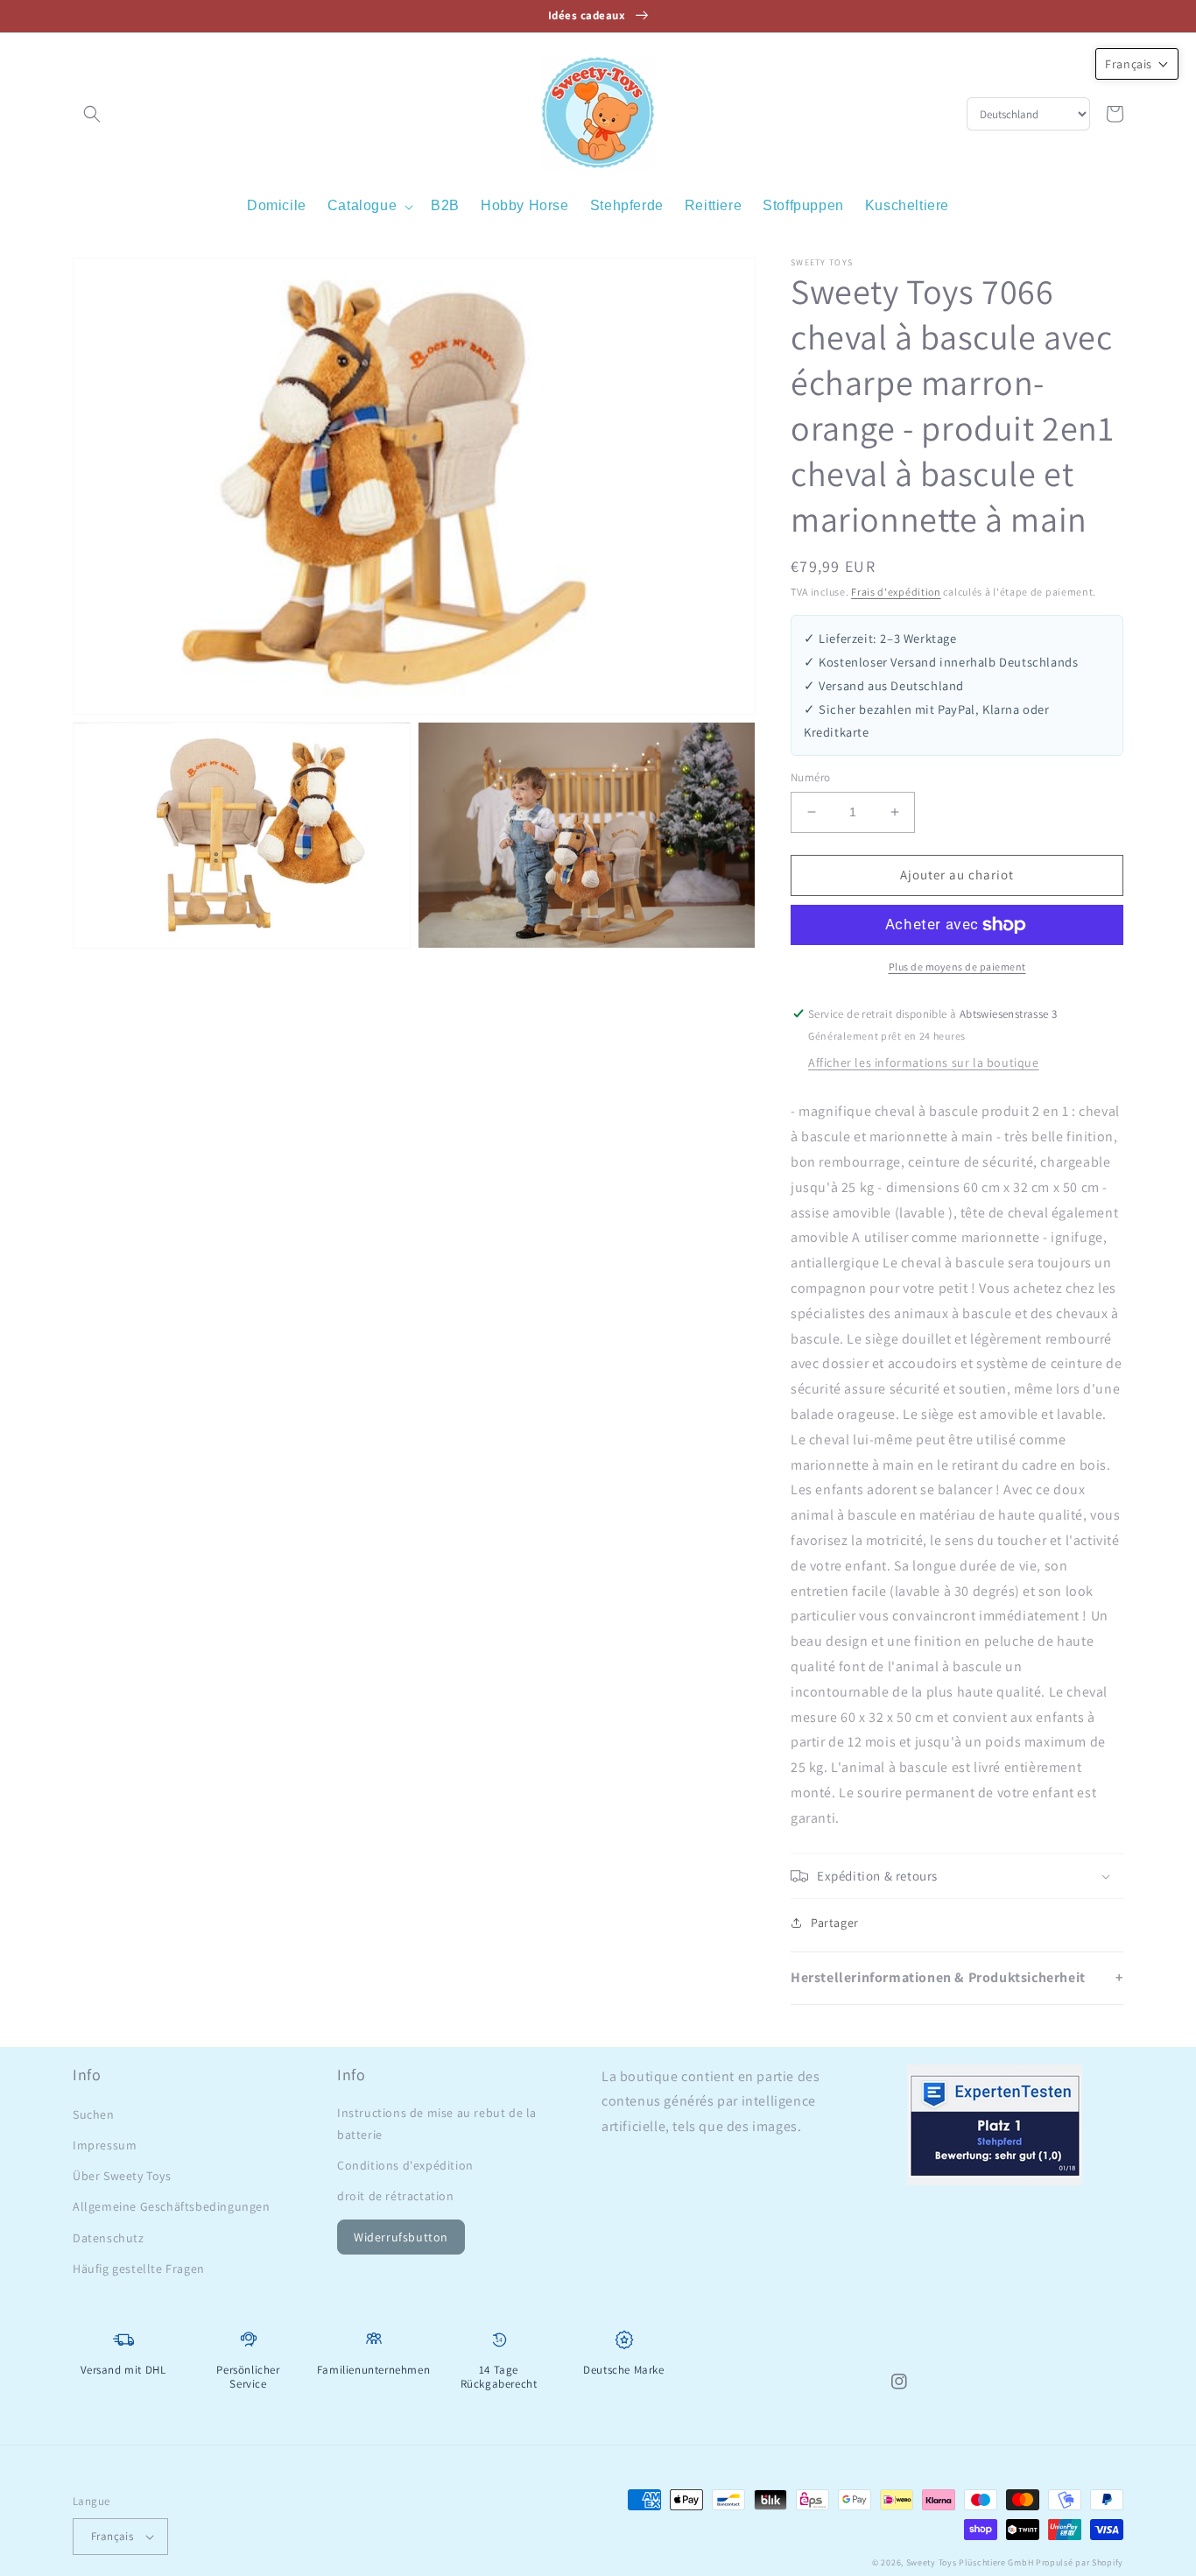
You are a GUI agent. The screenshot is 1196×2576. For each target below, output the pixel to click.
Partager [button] (835, 1923)
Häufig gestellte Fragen (139, 2269)
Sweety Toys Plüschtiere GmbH (970, 2562)
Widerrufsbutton (401, 2237)
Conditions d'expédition (405, 2165)
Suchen (94, 2114)
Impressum (105, 2145)
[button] (92, 114)
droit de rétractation (396, 2196)
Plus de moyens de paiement (957, 967)
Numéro (810, 777)
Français (112, 2536)
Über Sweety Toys (122, 2176)
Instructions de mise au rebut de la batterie (437, 2124)
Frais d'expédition (896, 592)
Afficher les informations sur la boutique (924, 1062)
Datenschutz (109, 2238)
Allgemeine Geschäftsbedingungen (172, 2206)
